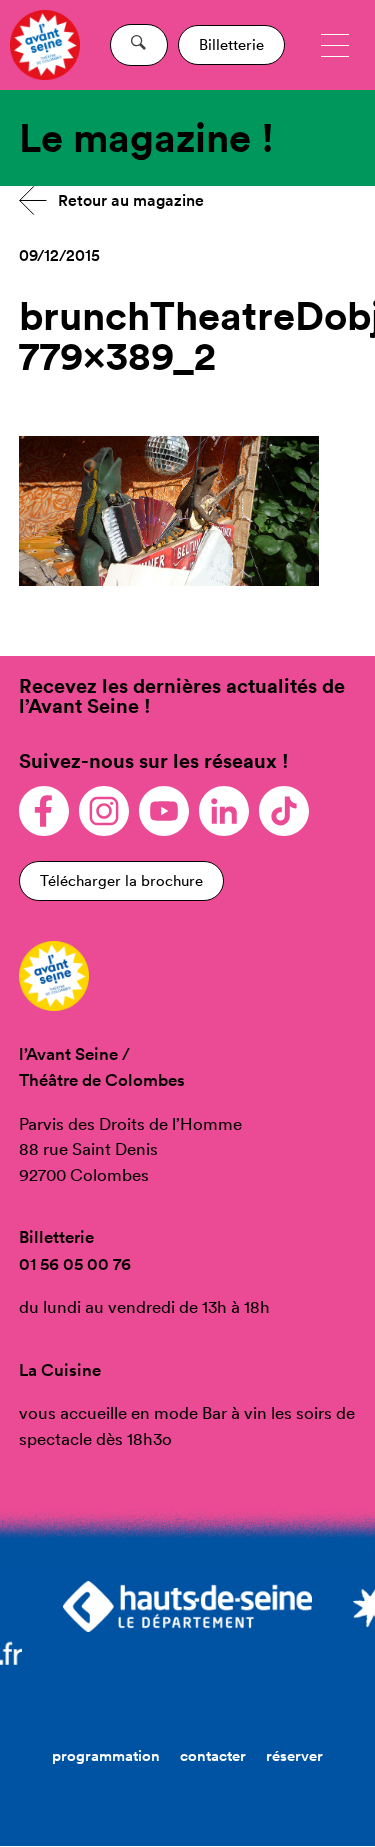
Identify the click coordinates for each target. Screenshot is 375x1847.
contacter (213, 1755)
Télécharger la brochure (121, 880)
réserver (294, 1755)
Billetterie (231, 44)
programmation (106, 1755)
